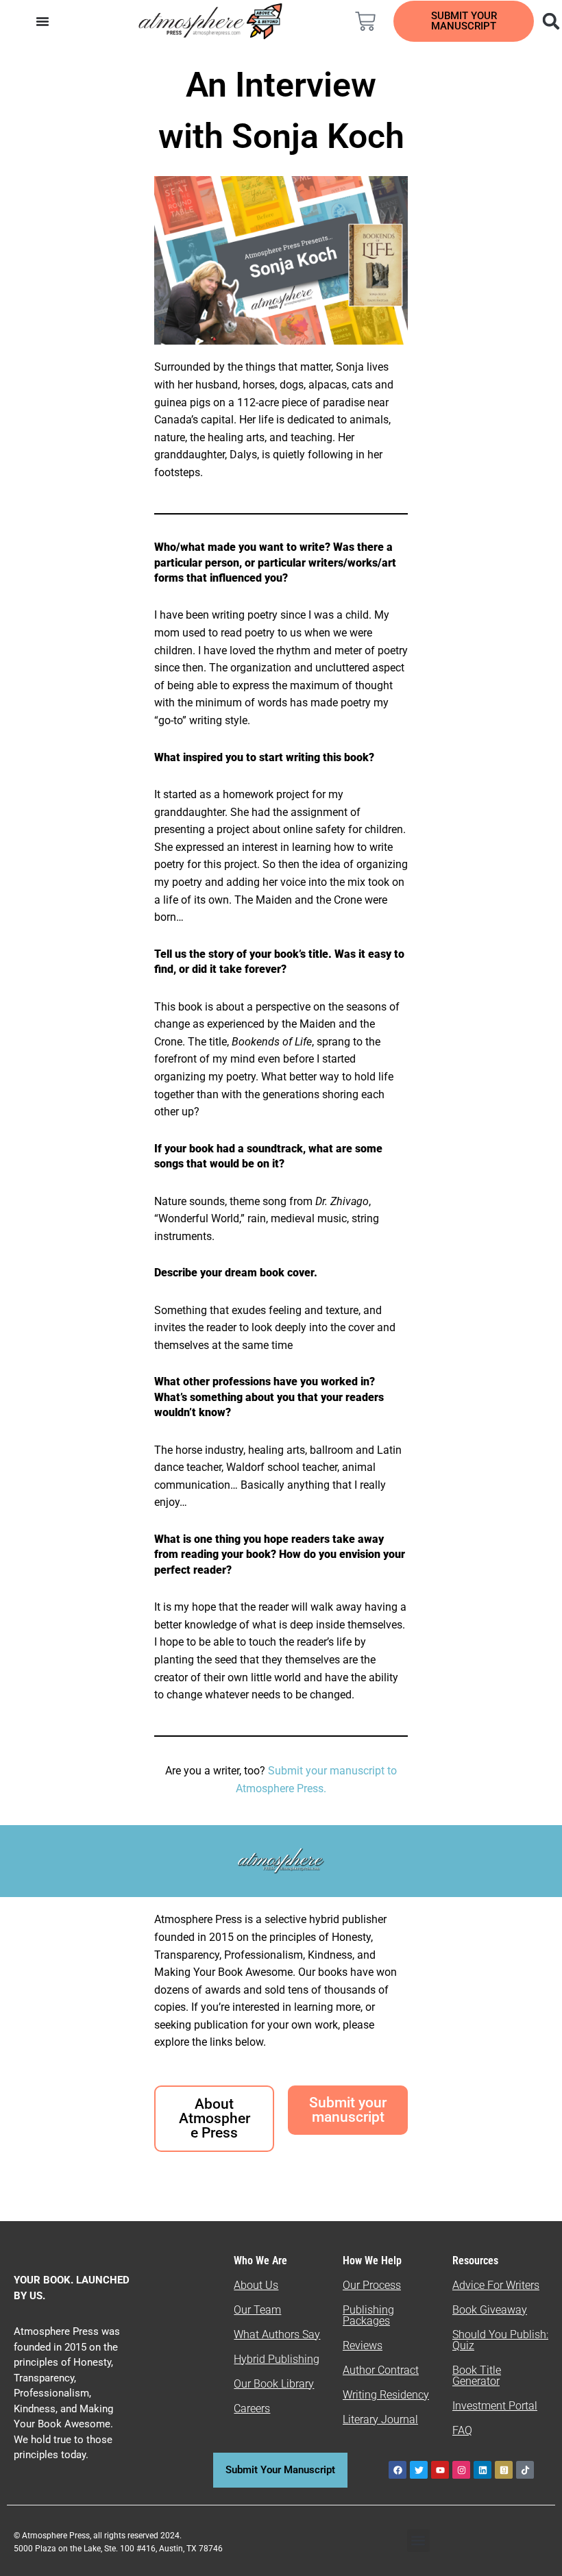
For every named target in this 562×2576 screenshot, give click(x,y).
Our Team (257, 2310)
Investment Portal (495, 2406)
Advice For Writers (496, 2285)
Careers (252, 2408)
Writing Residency (386, 2395)
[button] (418, 2541)
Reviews (363, 2345)
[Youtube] (440, 2470)
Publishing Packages (368, 2315)
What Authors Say (277, 2334)
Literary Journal (380, 2419)
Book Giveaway (490, 2310)
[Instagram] (461, 2470)
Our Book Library (274, 2384)
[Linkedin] (482, 2470)
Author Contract (381, 2370)
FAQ (462, 2430)
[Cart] (365, 21)
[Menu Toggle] (42, 21)
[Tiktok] (525, 2470)
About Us (256, 2285)
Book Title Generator (477, 2376)
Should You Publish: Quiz (500, 2340)
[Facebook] (398, 2470)
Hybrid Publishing (277, 2359)
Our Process (372, 2285)
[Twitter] (419, 2470)
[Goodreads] (504, 2470)
